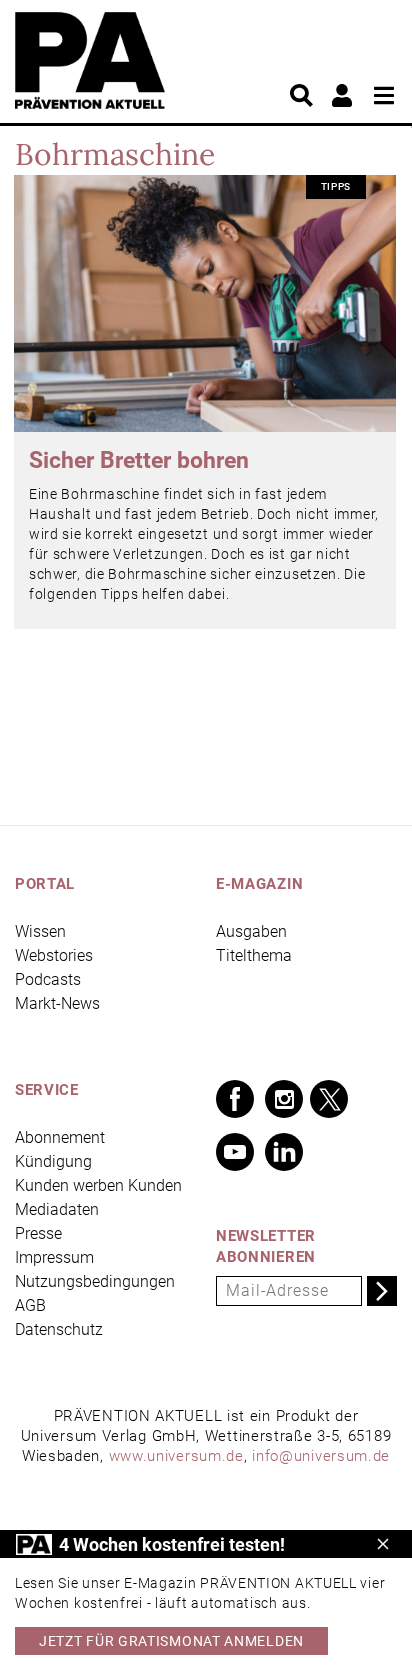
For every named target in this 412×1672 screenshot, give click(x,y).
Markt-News (57, 1003)
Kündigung (53, 1161)
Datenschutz (59, 1329)
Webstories (54, 955)
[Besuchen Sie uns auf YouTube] (235, 1152)
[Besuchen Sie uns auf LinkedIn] (284, 1152)
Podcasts (48, 979)
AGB (30, 1305)
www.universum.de (176, 1456)
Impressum (54, 1257)
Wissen (40, 931)
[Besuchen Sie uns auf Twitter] (329, 1099)
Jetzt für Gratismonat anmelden (171, 1641)
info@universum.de (321, 1456)
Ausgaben (251, 931)
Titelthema (254, 955)
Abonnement (60, 1137)
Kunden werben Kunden (98, 1185)
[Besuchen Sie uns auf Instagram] (284, 1099)
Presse (38, 1233)
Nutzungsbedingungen (95, 1281)
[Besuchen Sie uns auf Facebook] (235, 1099)
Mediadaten (57, 1209)
